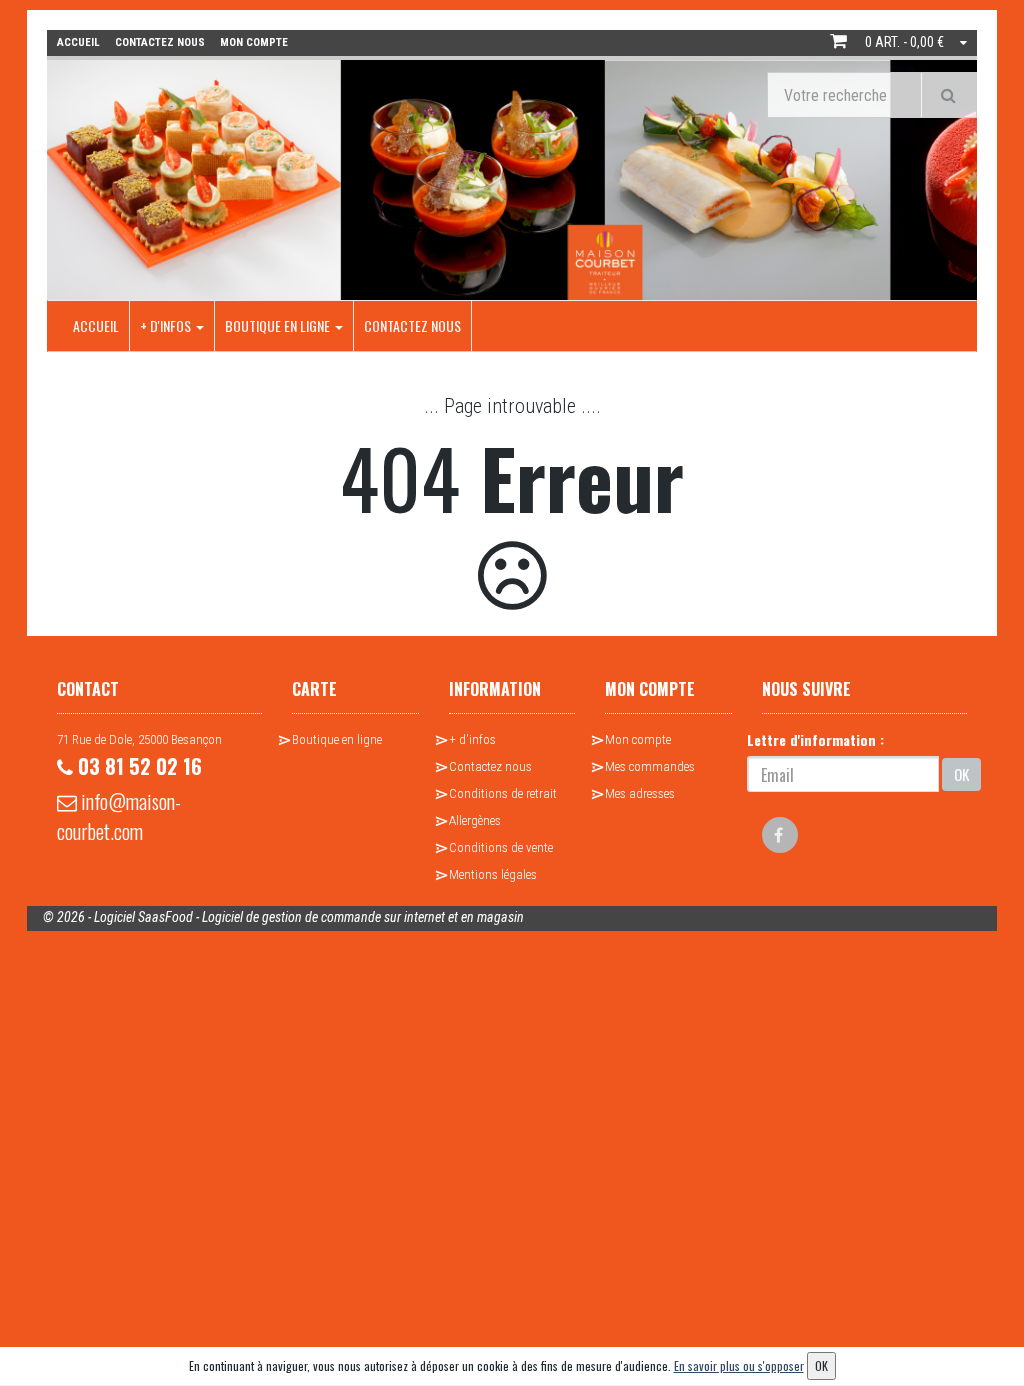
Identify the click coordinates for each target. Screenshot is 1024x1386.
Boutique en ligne (279, 325)
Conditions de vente (501, 847)
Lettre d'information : (815, 739)
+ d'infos (167, 325)
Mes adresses (640, 793)
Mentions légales (493, 874)
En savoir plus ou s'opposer (739, 1365)
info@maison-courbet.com (119, 816)
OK (961, 774)
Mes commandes (650, 766)
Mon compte (638, 739)
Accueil (96, 325)
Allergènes (475, 820)
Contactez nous (412, 325)
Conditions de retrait (503, 793)
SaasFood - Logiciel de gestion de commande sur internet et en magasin (331, 917)
